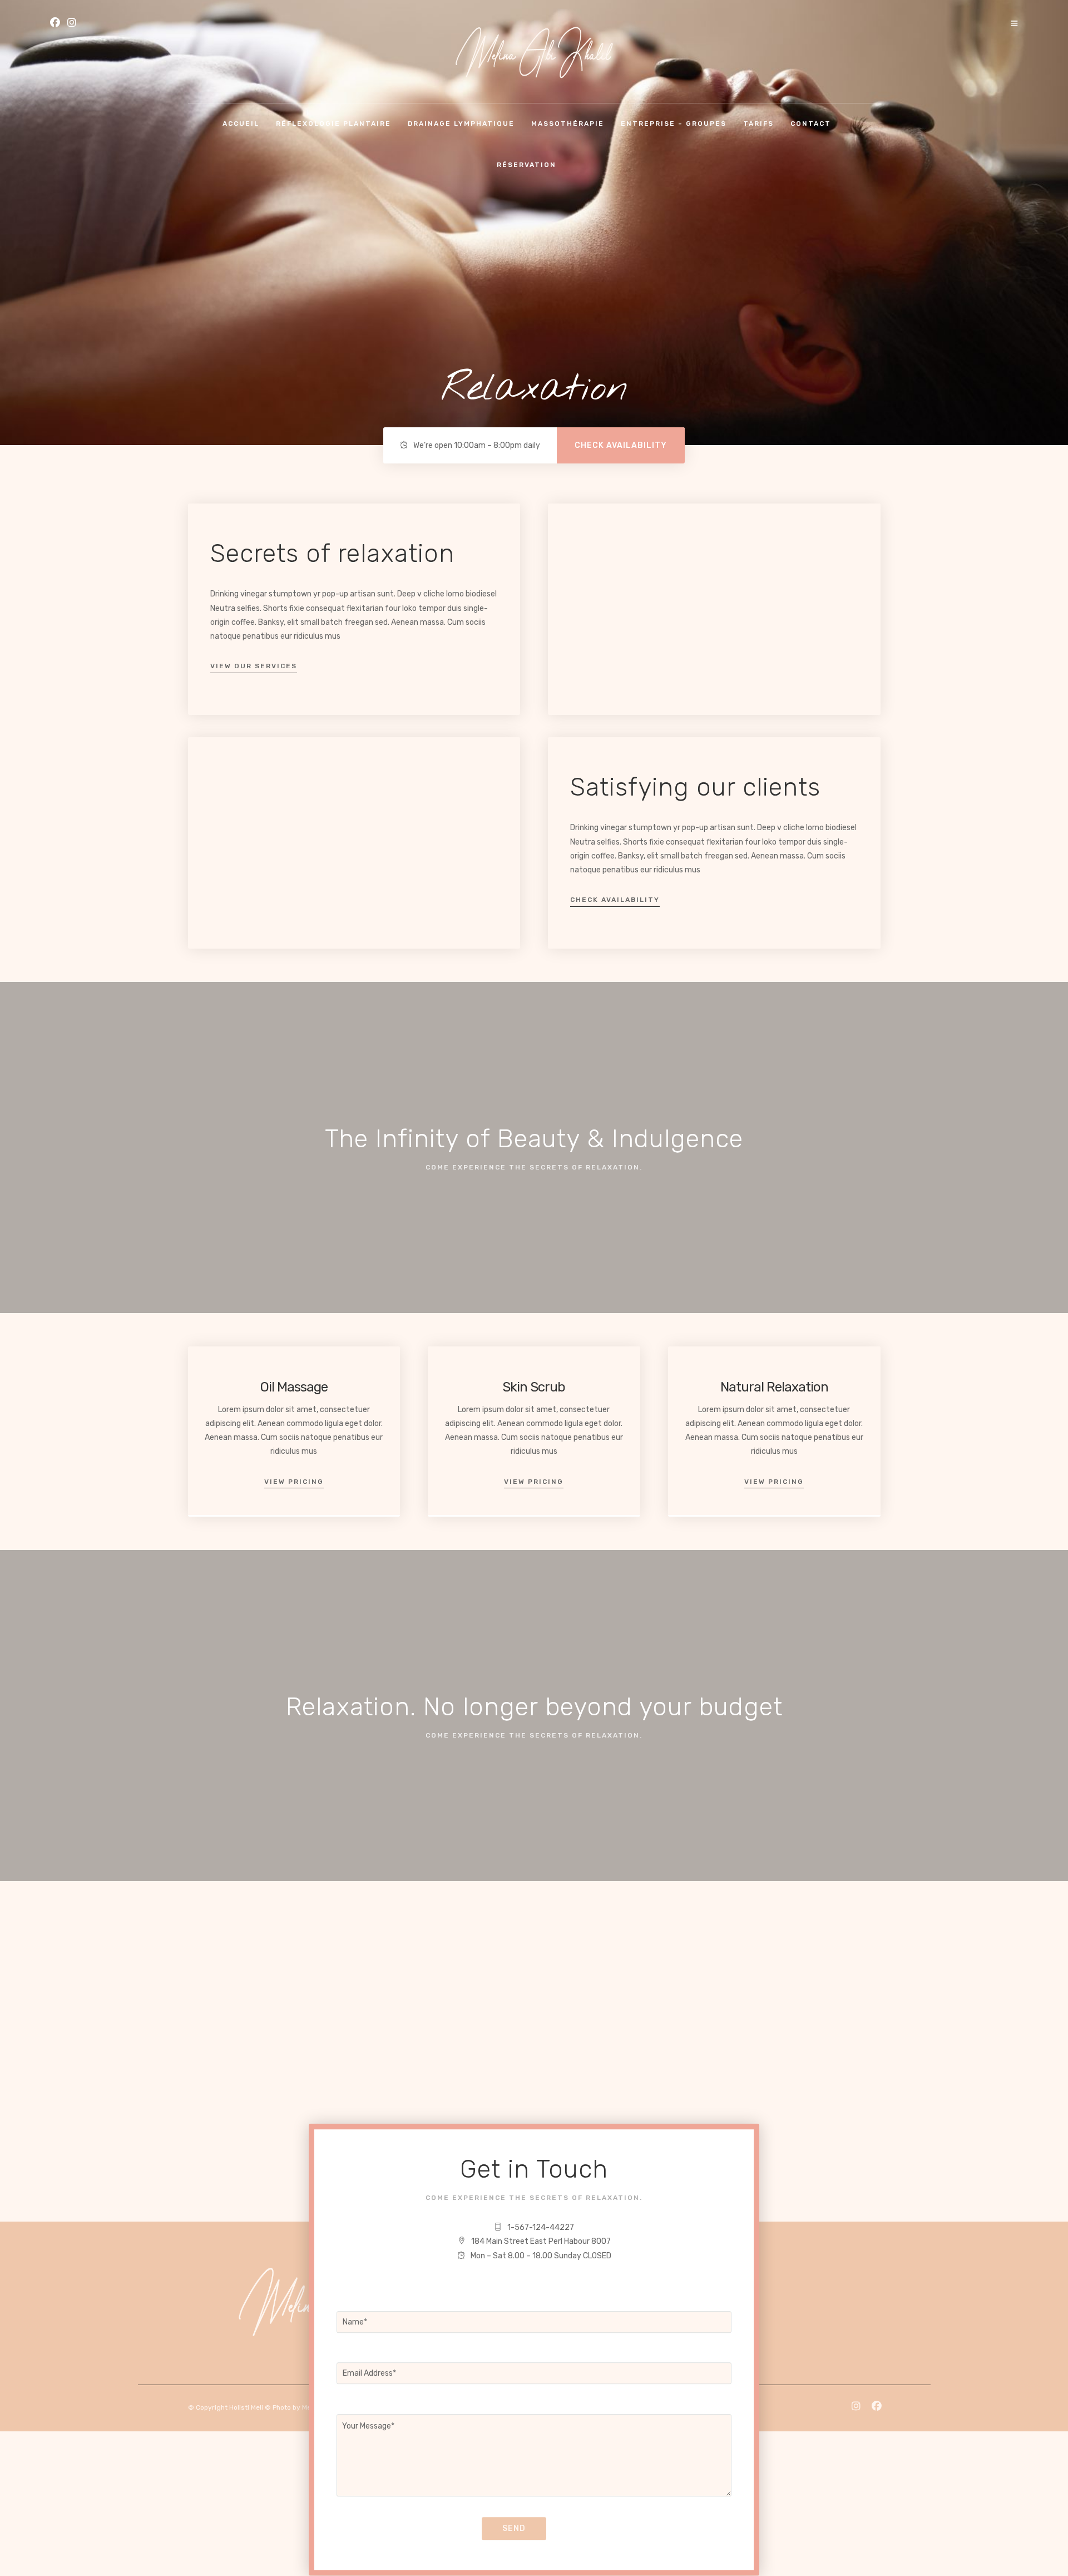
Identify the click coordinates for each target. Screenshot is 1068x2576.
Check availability (621, 445)
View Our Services (254, 666)
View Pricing (294, 1482)
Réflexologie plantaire (333, 124)
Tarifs (758, 124)
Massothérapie (568, 124)
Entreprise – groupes (674, 124)
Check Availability (615, 900)
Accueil (241, 124)
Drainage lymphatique (461, 124)
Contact (811, 124)
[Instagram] (72, 24)
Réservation (526, 165)
